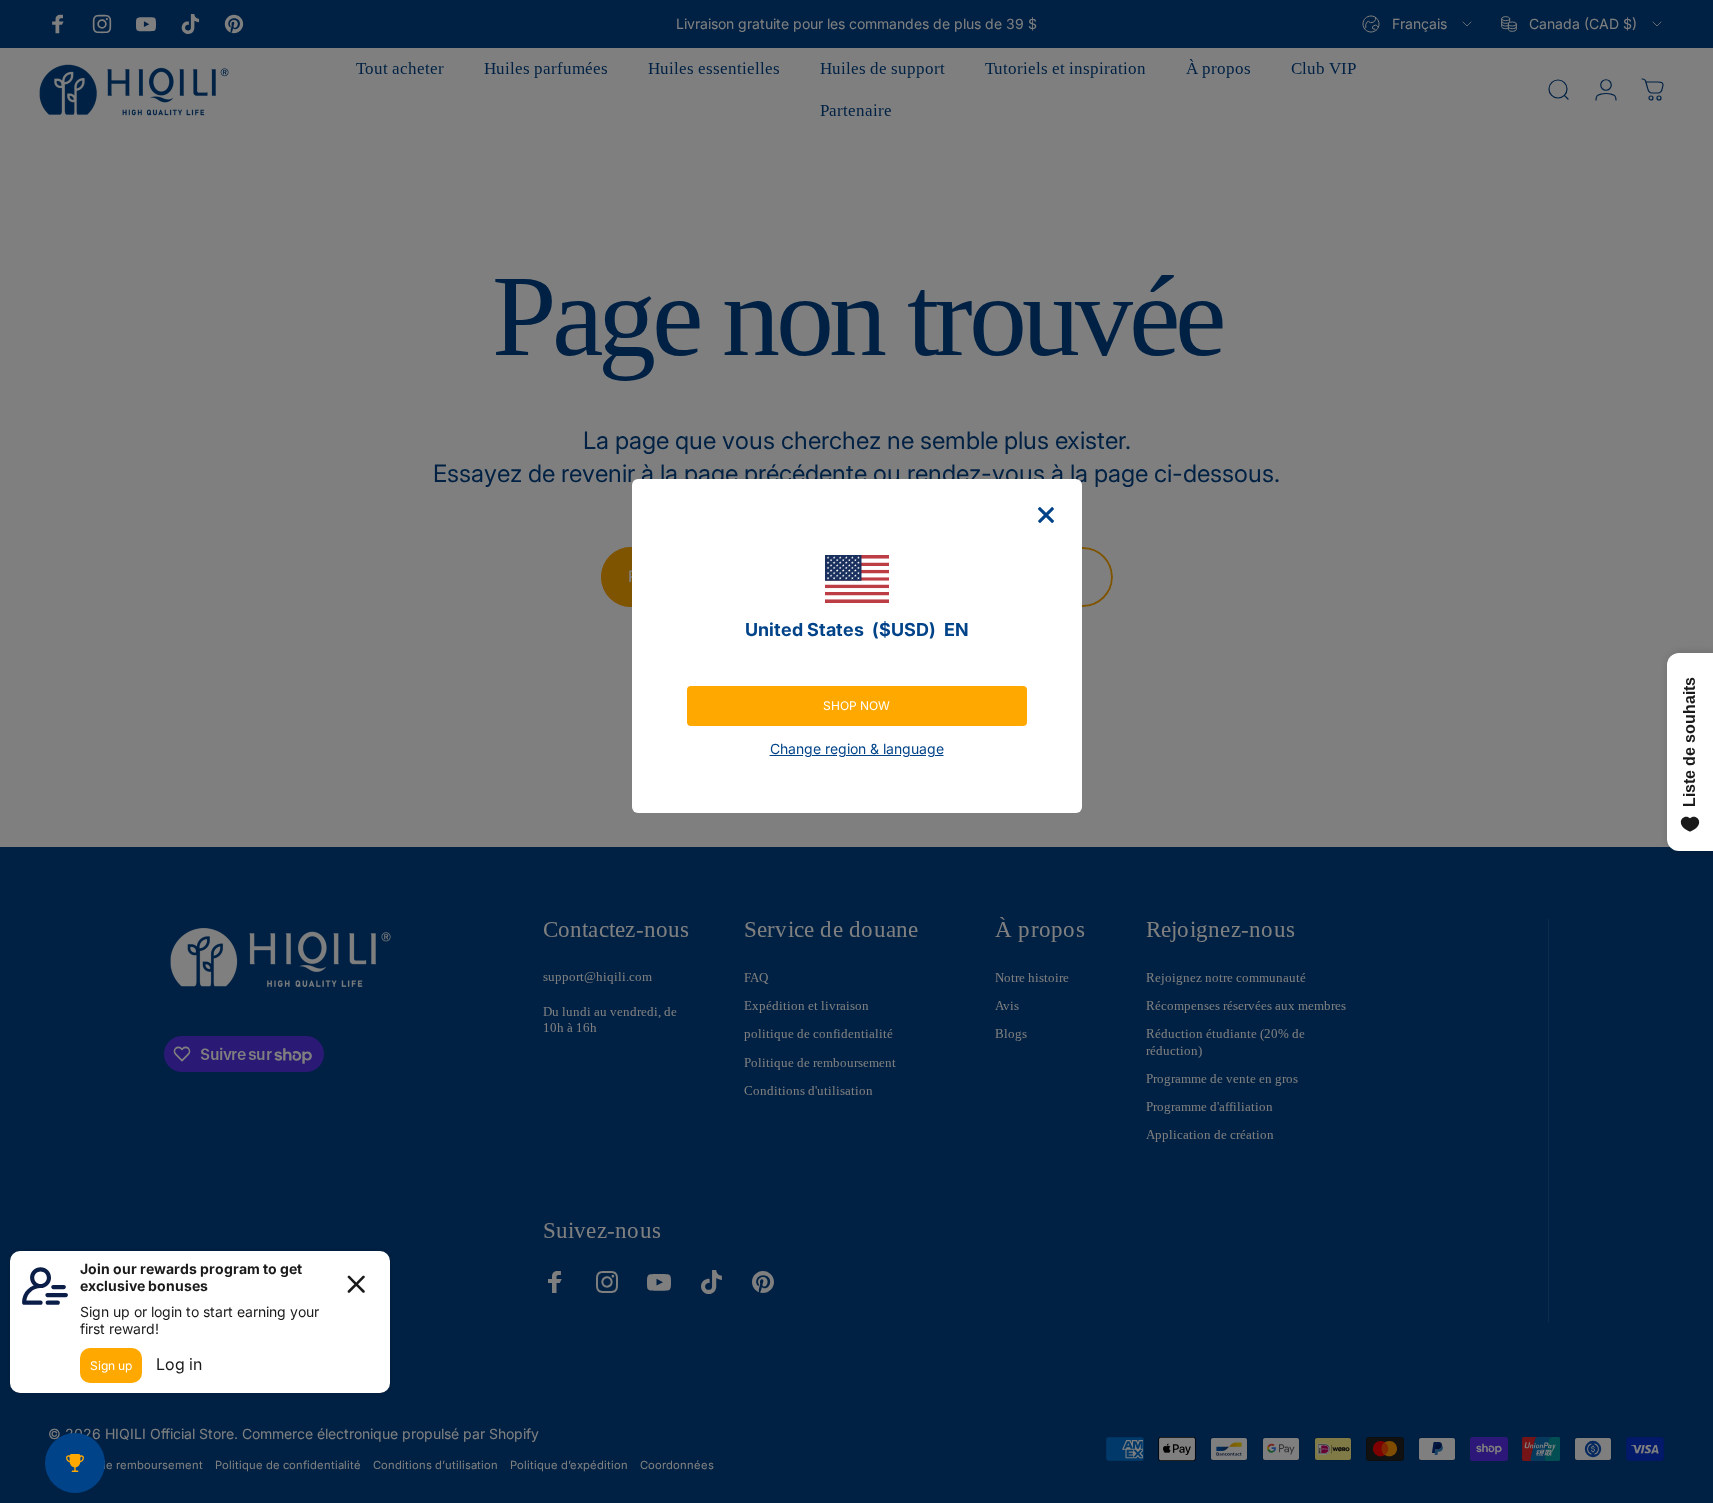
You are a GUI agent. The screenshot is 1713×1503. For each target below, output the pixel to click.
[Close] (1046, 515)
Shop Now (856, 705)
